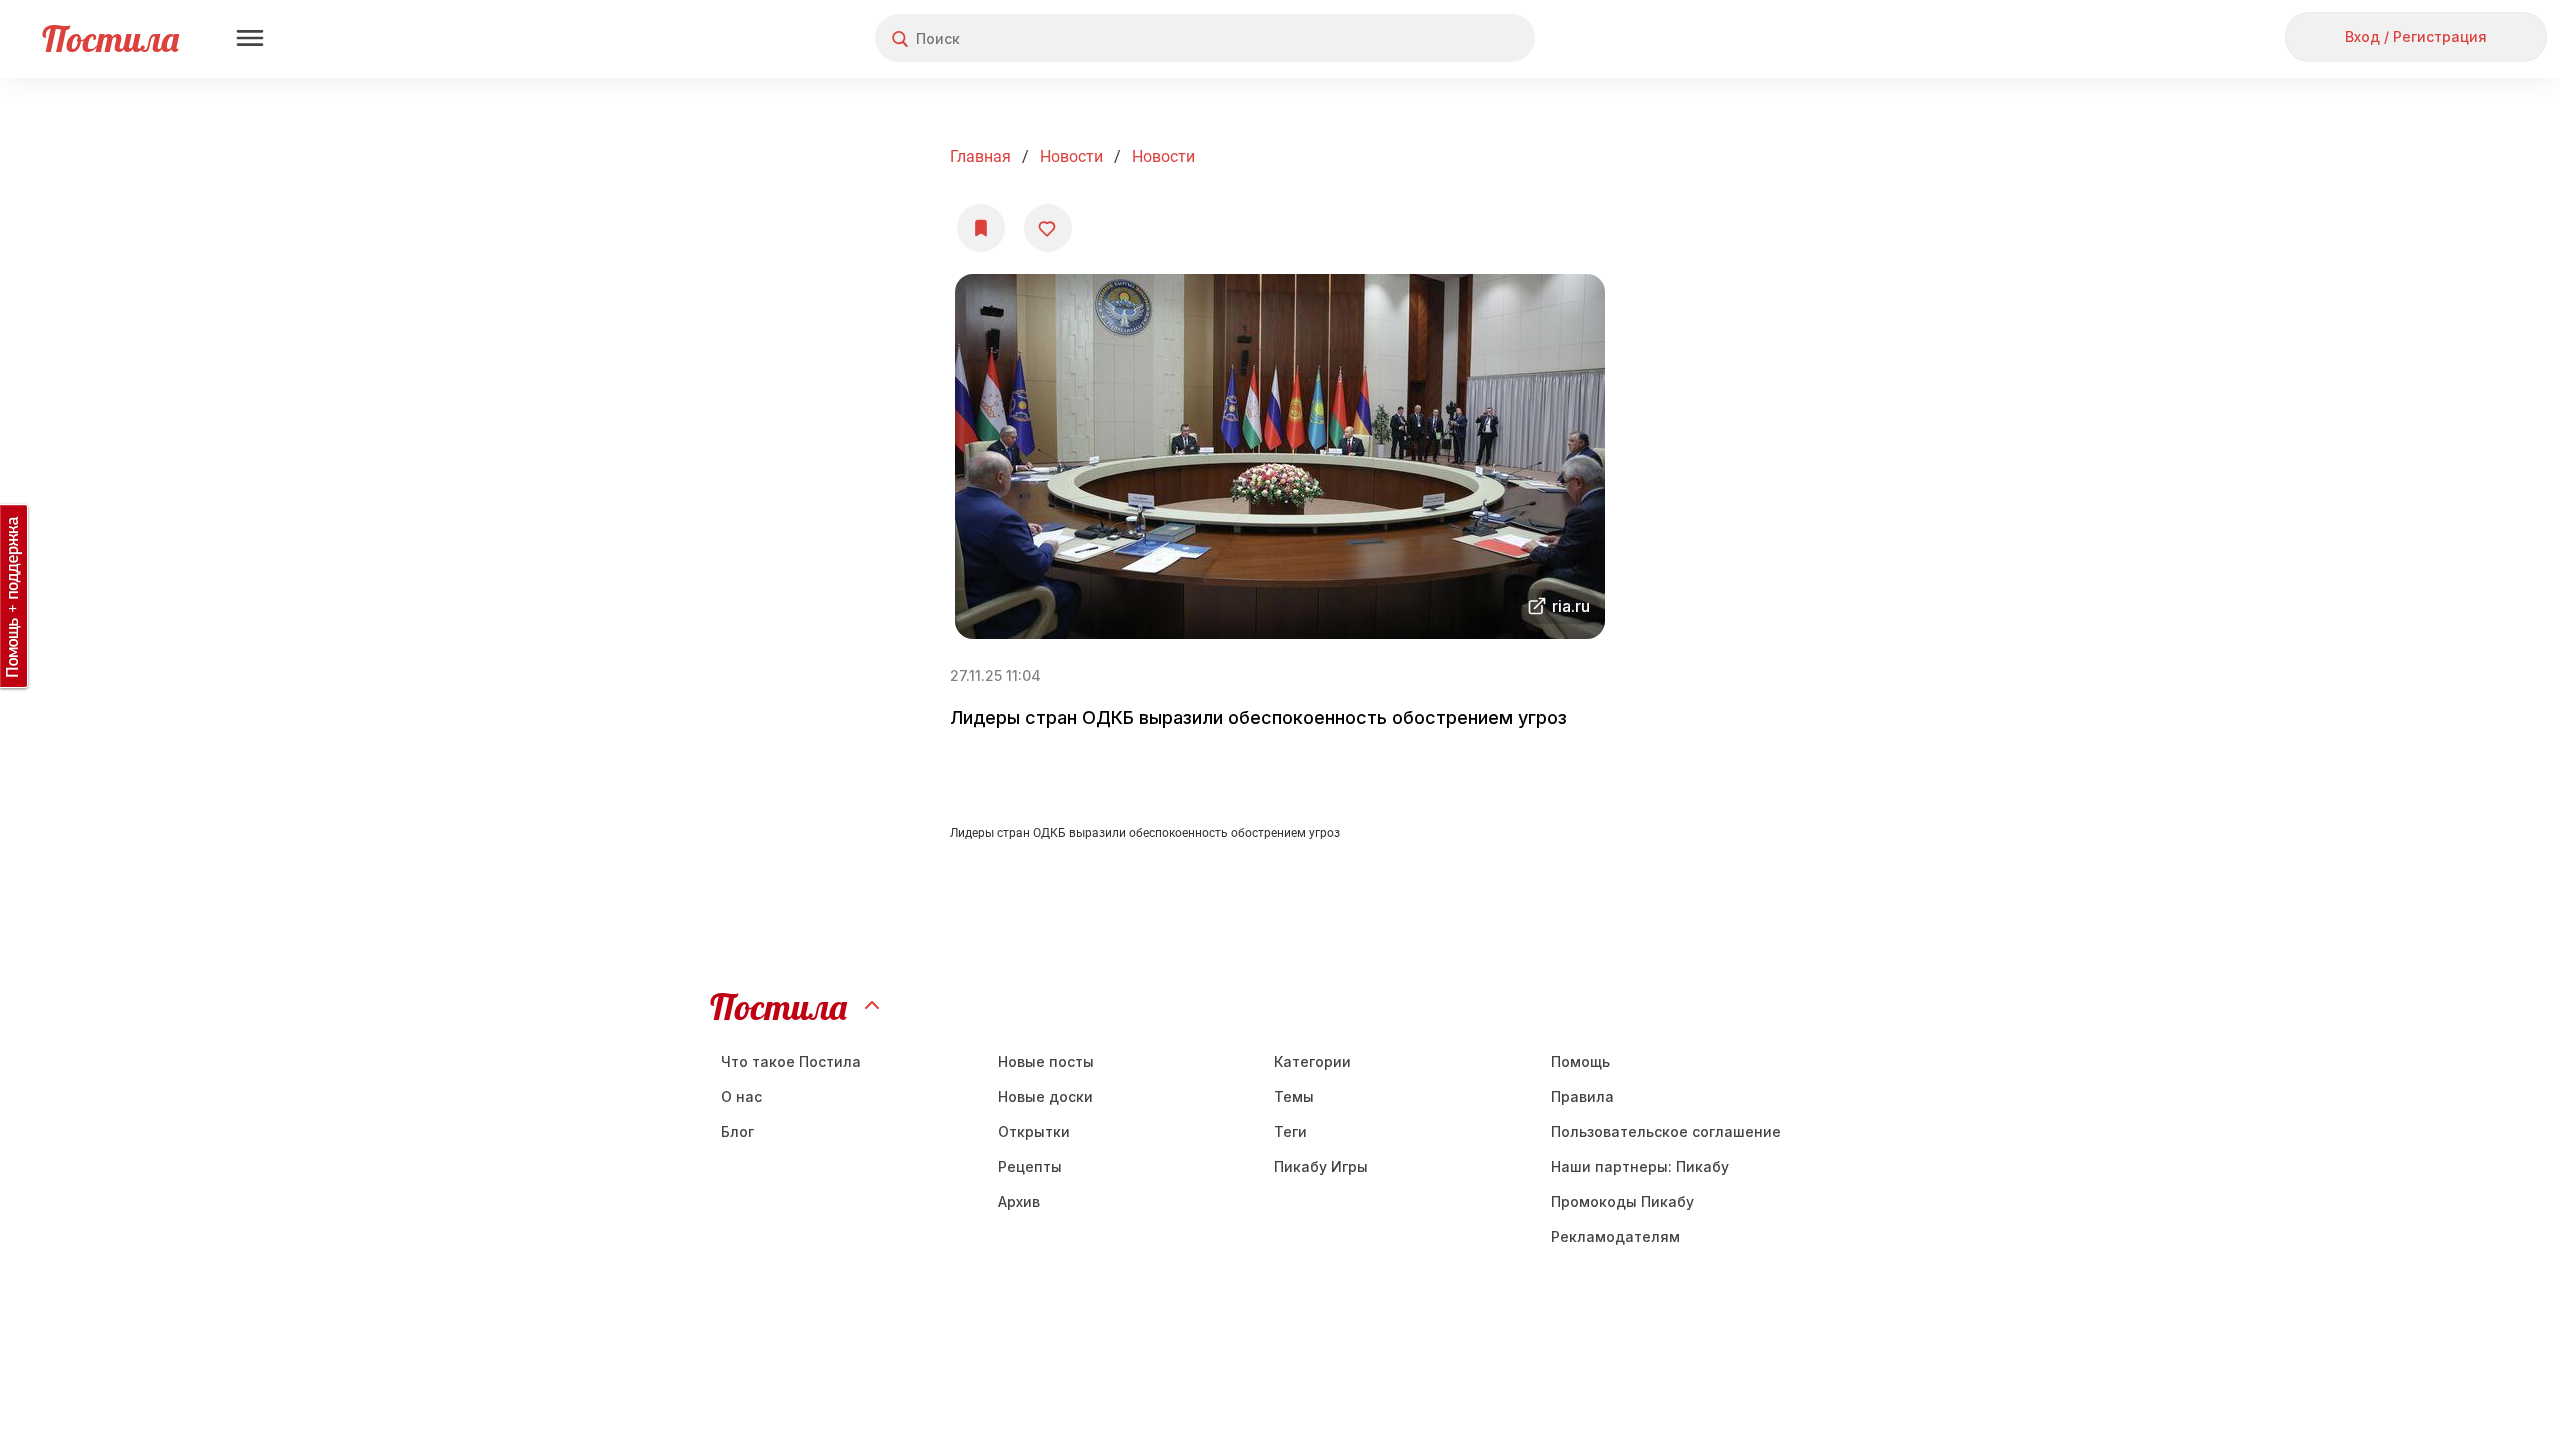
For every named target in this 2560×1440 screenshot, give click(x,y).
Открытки (1034, 1131)
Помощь (1580, 1061)
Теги (1290, 1131)
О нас (741, 1096)
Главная (980, 156)
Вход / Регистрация (2416, 36)
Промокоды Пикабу (1622, 1201)
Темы (1294, 1096)
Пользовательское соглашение (1666, 1131)
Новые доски (1045, 1096)
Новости (1071, 156)
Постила (110, 38)
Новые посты (1046, 1061)
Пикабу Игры (1321, 1166)
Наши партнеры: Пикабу (1640, 1166)
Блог (737, 1131)
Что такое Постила (791, 1061)
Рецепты (1030, 1166)
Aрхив (1019, 1201)
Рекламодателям (1615, 1236)
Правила (1582, 1096)
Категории (1312, 1061)
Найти (1444, 38)
